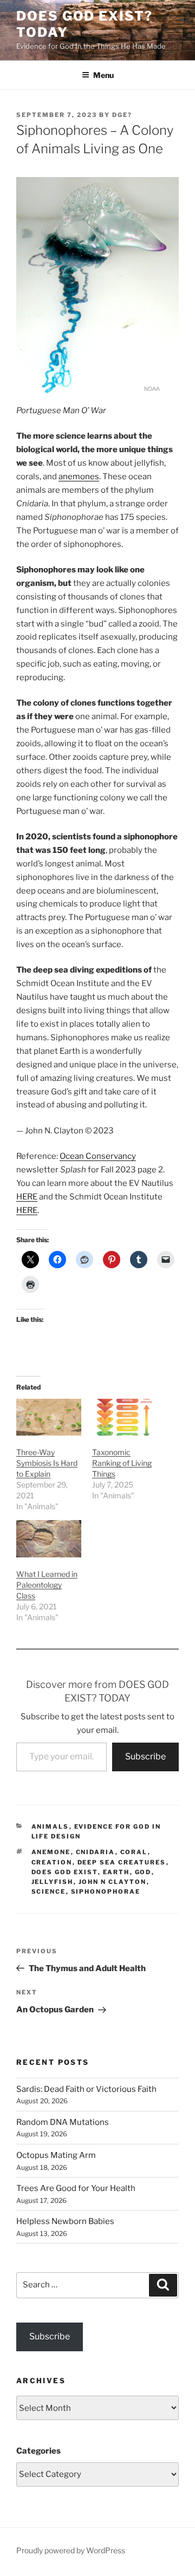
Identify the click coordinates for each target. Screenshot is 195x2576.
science (49, 1892)
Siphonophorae (106, 1892)
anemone (51, 1852)
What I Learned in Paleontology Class (47, 1585)
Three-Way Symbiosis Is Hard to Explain (47, 1463)
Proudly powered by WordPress (71, 2550)
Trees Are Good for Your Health (76, 2188)
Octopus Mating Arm (56, 2155)
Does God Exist (65, 1872)
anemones (79, 477)
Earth (116, 1872)
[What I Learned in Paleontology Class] (49, 1539)
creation (52, 1862)
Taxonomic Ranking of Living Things (122, 1463)
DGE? (122, 115)
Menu (103, 75)
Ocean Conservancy (98, 1156)
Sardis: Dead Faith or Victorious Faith (86, 2089)
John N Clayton (113, 1882)
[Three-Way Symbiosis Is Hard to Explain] (49, 1417)
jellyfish (53, 1882)
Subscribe (145, 1756)
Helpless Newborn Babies (65, 2221)
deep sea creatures (122, 1862)
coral (134, 1852)
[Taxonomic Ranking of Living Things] (125, 1417)
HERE (27, 1197)
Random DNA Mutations (63, 2122)
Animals (50, 1827)
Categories (38, 2451)
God (143, 1872)
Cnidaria (96, 1852)
